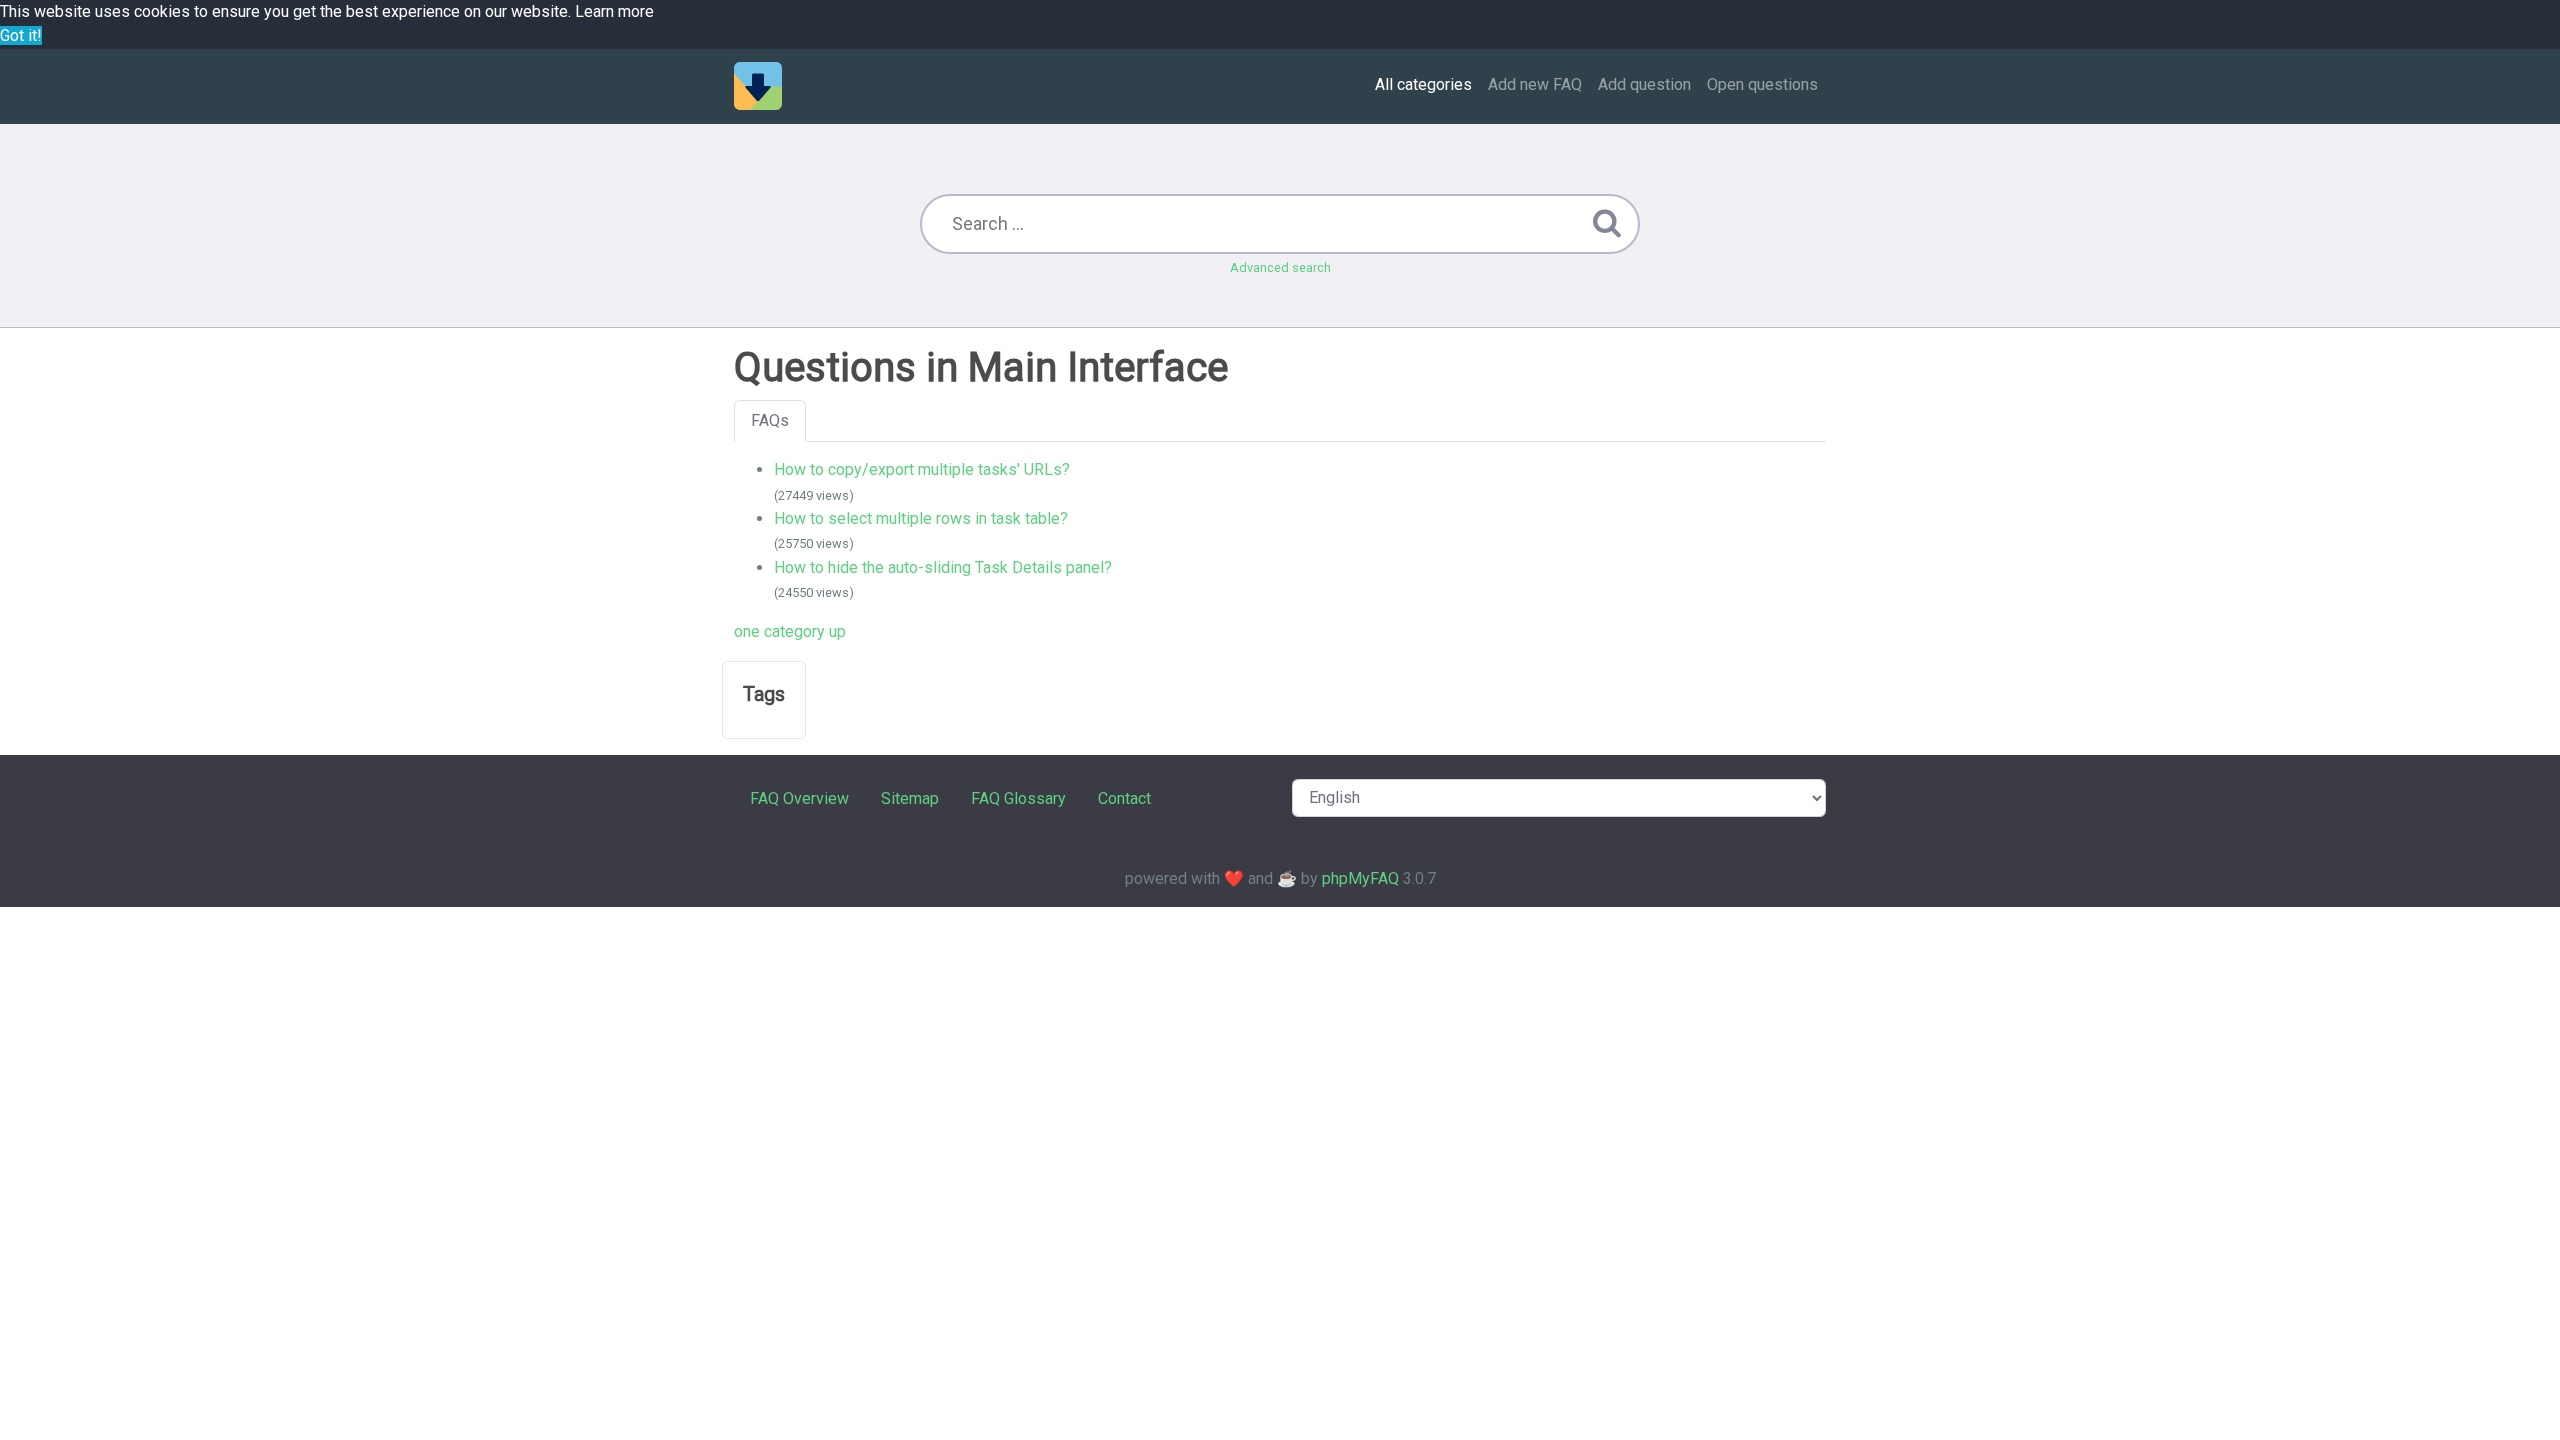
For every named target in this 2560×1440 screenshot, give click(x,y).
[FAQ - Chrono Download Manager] (758, 86)
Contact (1124, 798)
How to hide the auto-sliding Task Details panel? (943, 567)
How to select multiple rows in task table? (921, 518)
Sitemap (910, 798)
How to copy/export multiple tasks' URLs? (922, 469)
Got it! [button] (21, 35)
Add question (1644, 84)
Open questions (1762, 84)
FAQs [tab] (770, 420)
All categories (1423, 84)
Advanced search (1280, 267)
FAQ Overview (799, 798)
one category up (790, 631)
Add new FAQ (1535, 84)
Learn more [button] (614, 11)
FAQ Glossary (1018, 798)
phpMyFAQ (1360, 878)
